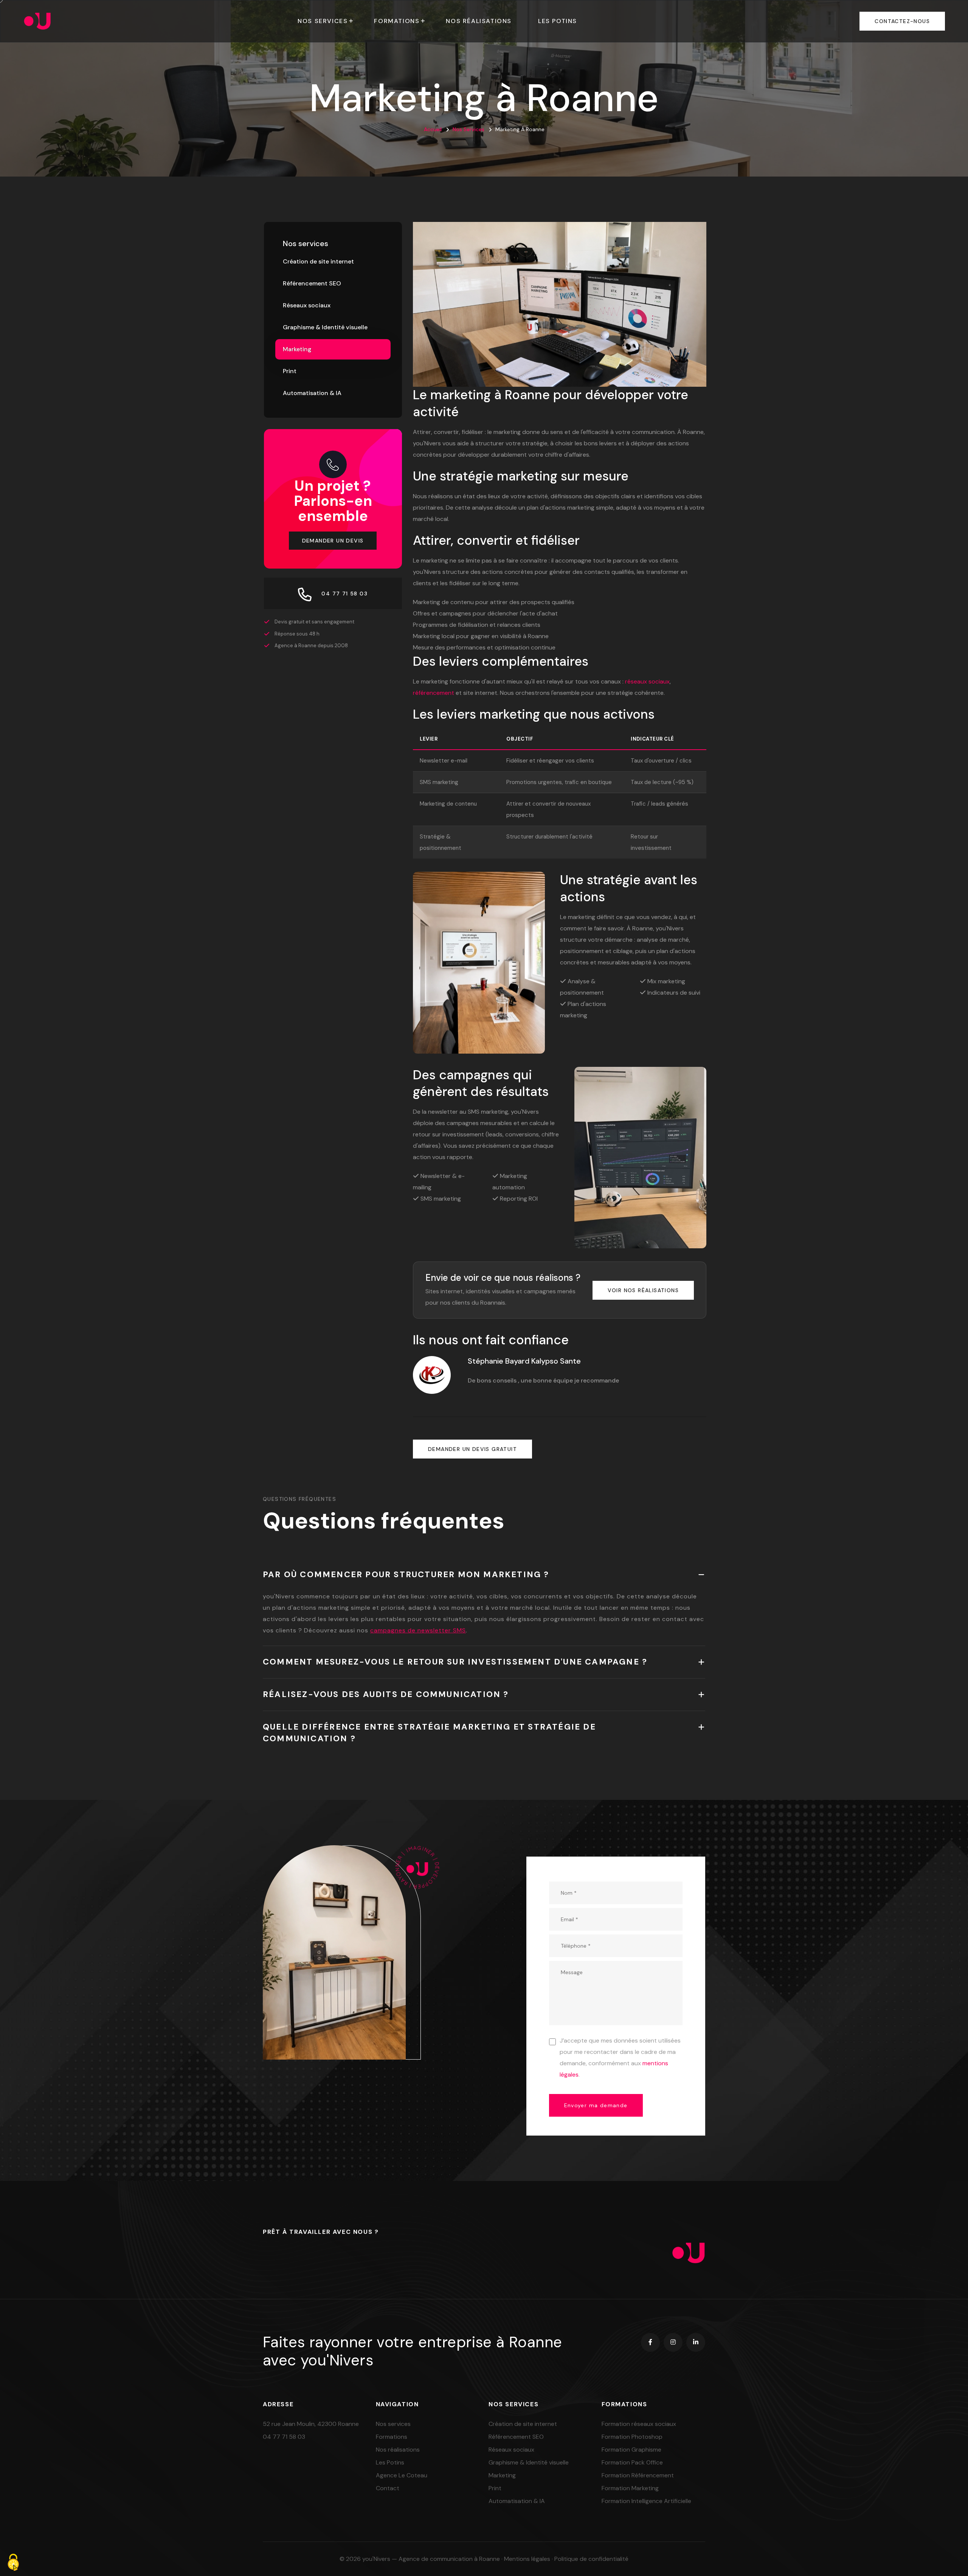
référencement (434, 693)
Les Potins (558, 21)
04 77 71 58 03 (284, 2437)
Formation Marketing (630, 2488)
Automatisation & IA (312, 393)
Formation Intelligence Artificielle (646, 2501)
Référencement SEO (312, 283)
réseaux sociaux (647, 681)
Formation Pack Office (632, 2462)
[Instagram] (673, 2342)
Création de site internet (318, 261)
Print (290, 371)
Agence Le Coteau (402, 2475)
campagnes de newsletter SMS (418, 1630)
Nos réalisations (479, 21)
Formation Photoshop (632, 2437)
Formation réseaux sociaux (639, 2424)
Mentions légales (527, 2559)
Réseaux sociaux (307, 305)
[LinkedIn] (696, 2342)
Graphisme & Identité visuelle (325, 327)
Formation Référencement (638, 2475)
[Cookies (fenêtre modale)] (13, 2563)
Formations (397, 21)
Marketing (297, 349)
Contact (388, 2488)
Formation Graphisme (631, 2450)
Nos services (323, 21)
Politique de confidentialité (591, 2559)
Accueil (433, 129)
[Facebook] (650, 2342)
